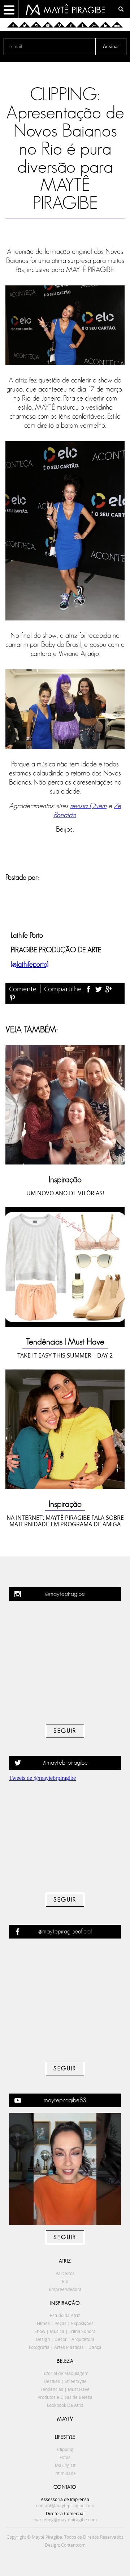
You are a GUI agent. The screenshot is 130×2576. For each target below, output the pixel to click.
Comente (23, 989)
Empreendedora (65, 2289)
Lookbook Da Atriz (65, 2405)
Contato (65, 2487)
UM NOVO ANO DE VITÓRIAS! (65, 1193)
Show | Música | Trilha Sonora (65, 2331)
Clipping (65, 2449)
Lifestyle (65, 2437)
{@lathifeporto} (30, 965)
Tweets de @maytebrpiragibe (42, 1778)
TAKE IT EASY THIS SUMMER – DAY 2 (65, 1355)
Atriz (65, 2261)
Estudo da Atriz (65, 2315)
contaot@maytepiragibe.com (65, 2505)
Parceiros (65, 2273)
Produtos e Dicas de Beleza (65, 2397)
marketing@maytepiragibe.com (65, 2519)
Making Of (65, 2465)
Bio (65, 2281)
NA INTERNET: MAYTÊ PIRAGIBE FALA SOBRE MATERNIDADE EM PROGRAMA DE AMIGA (65, 1521)
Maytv (65, 2419)
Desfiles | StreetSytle (65, 2381)
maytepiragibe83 (65, 2100)
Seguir (65, 1731)
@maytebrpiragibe (65, 1763)
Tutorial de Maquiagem (65, 2373)
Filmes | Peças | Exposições (65, 2323)
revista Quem (88, 806)
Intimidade (65, 2473)
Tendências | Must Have (65, 1342)
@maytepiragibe (65, 1594)
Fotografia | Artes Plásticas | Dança (65, 2347)
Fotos (65, 2457)
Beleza (65, 2361)
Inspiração (65, 1180)
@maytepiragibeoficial (65, 1932)
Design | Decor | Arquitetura (65, 2339)
